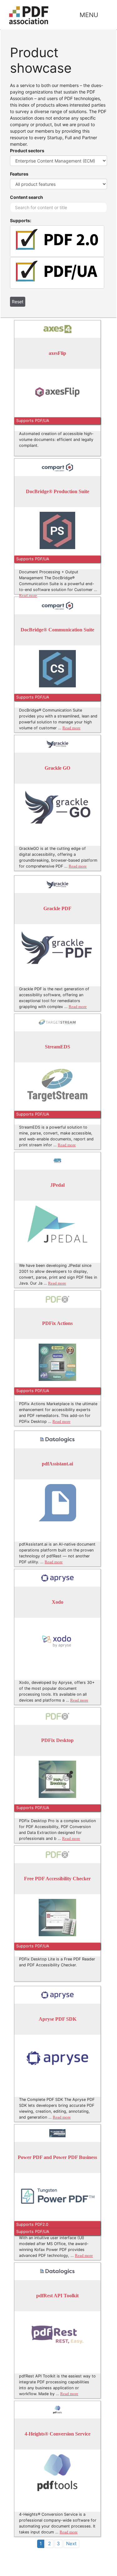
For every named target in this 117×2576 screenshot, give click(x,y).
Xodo (58, 1602)
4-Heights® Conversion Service (58, 2434)
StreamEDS (58, 1047)
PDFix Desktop (57, 1741)
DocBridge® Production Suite (58, 492)
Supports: (21, 220)
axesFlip (57, 353)
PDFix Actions (57, 1324)
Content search (27, 197)
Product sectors (27, 151)
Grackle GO (57, 768)
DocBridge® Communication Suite (57, 630)
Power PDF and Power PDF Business (57, 2158)
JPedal (57, 1185)
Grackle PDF (57, 909)
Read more (28, 596)
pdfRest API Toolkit (57, 2296)
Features (19, 174)
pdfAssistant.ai (57, 1464)
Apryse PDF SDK (58, 2019)
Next (71, 2544)
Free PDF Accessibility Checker (57, 1879)
